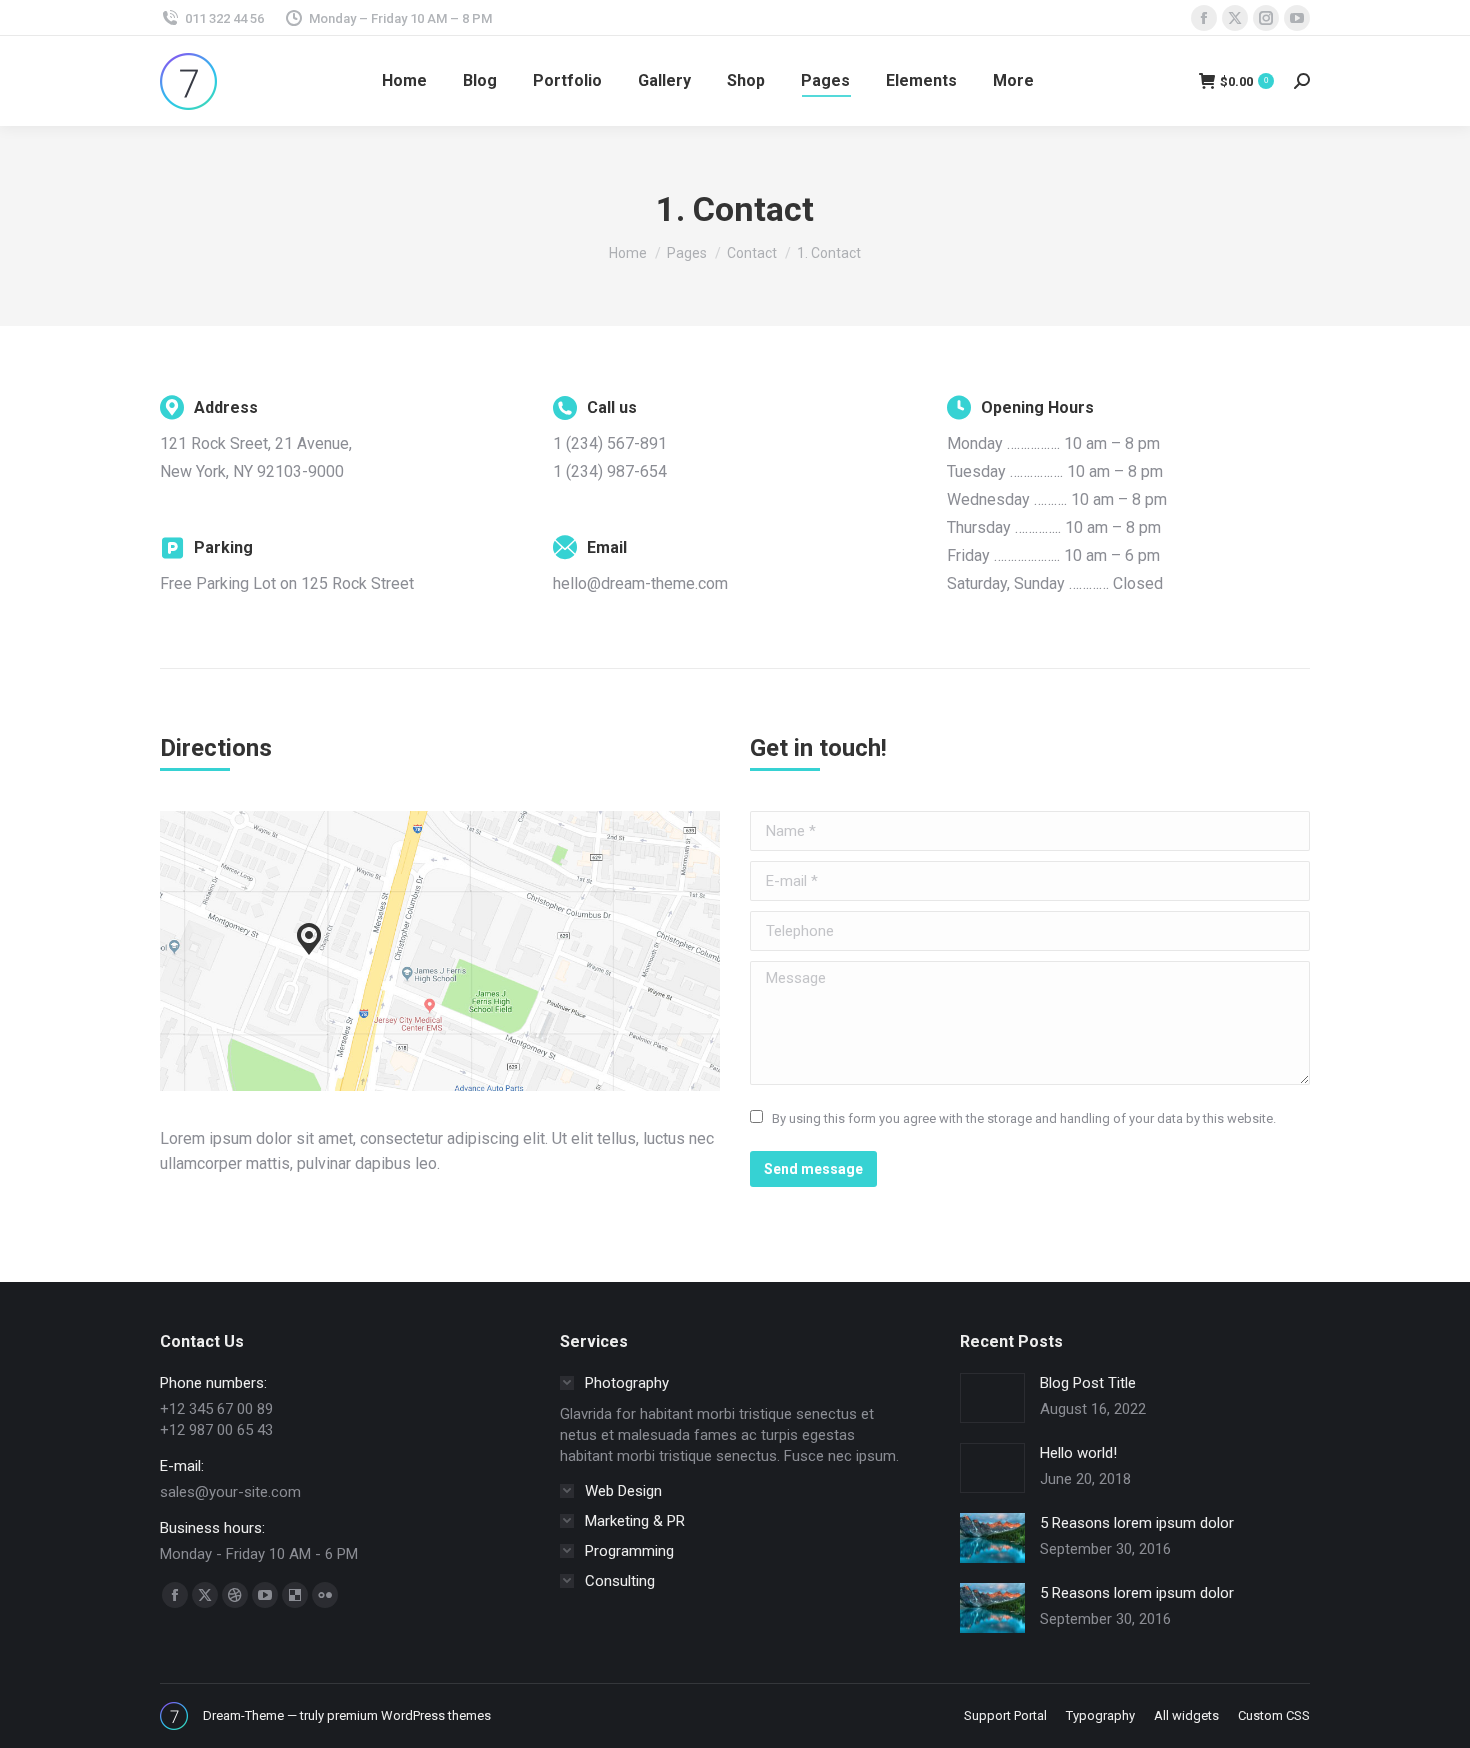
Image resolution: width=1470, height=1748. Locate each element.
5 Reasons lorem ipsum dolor (1137, 1523)
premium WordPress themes (409, 1715)
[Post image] (992, 1398)
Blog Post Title (1088, 1383)
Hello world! (1078, 1453)
